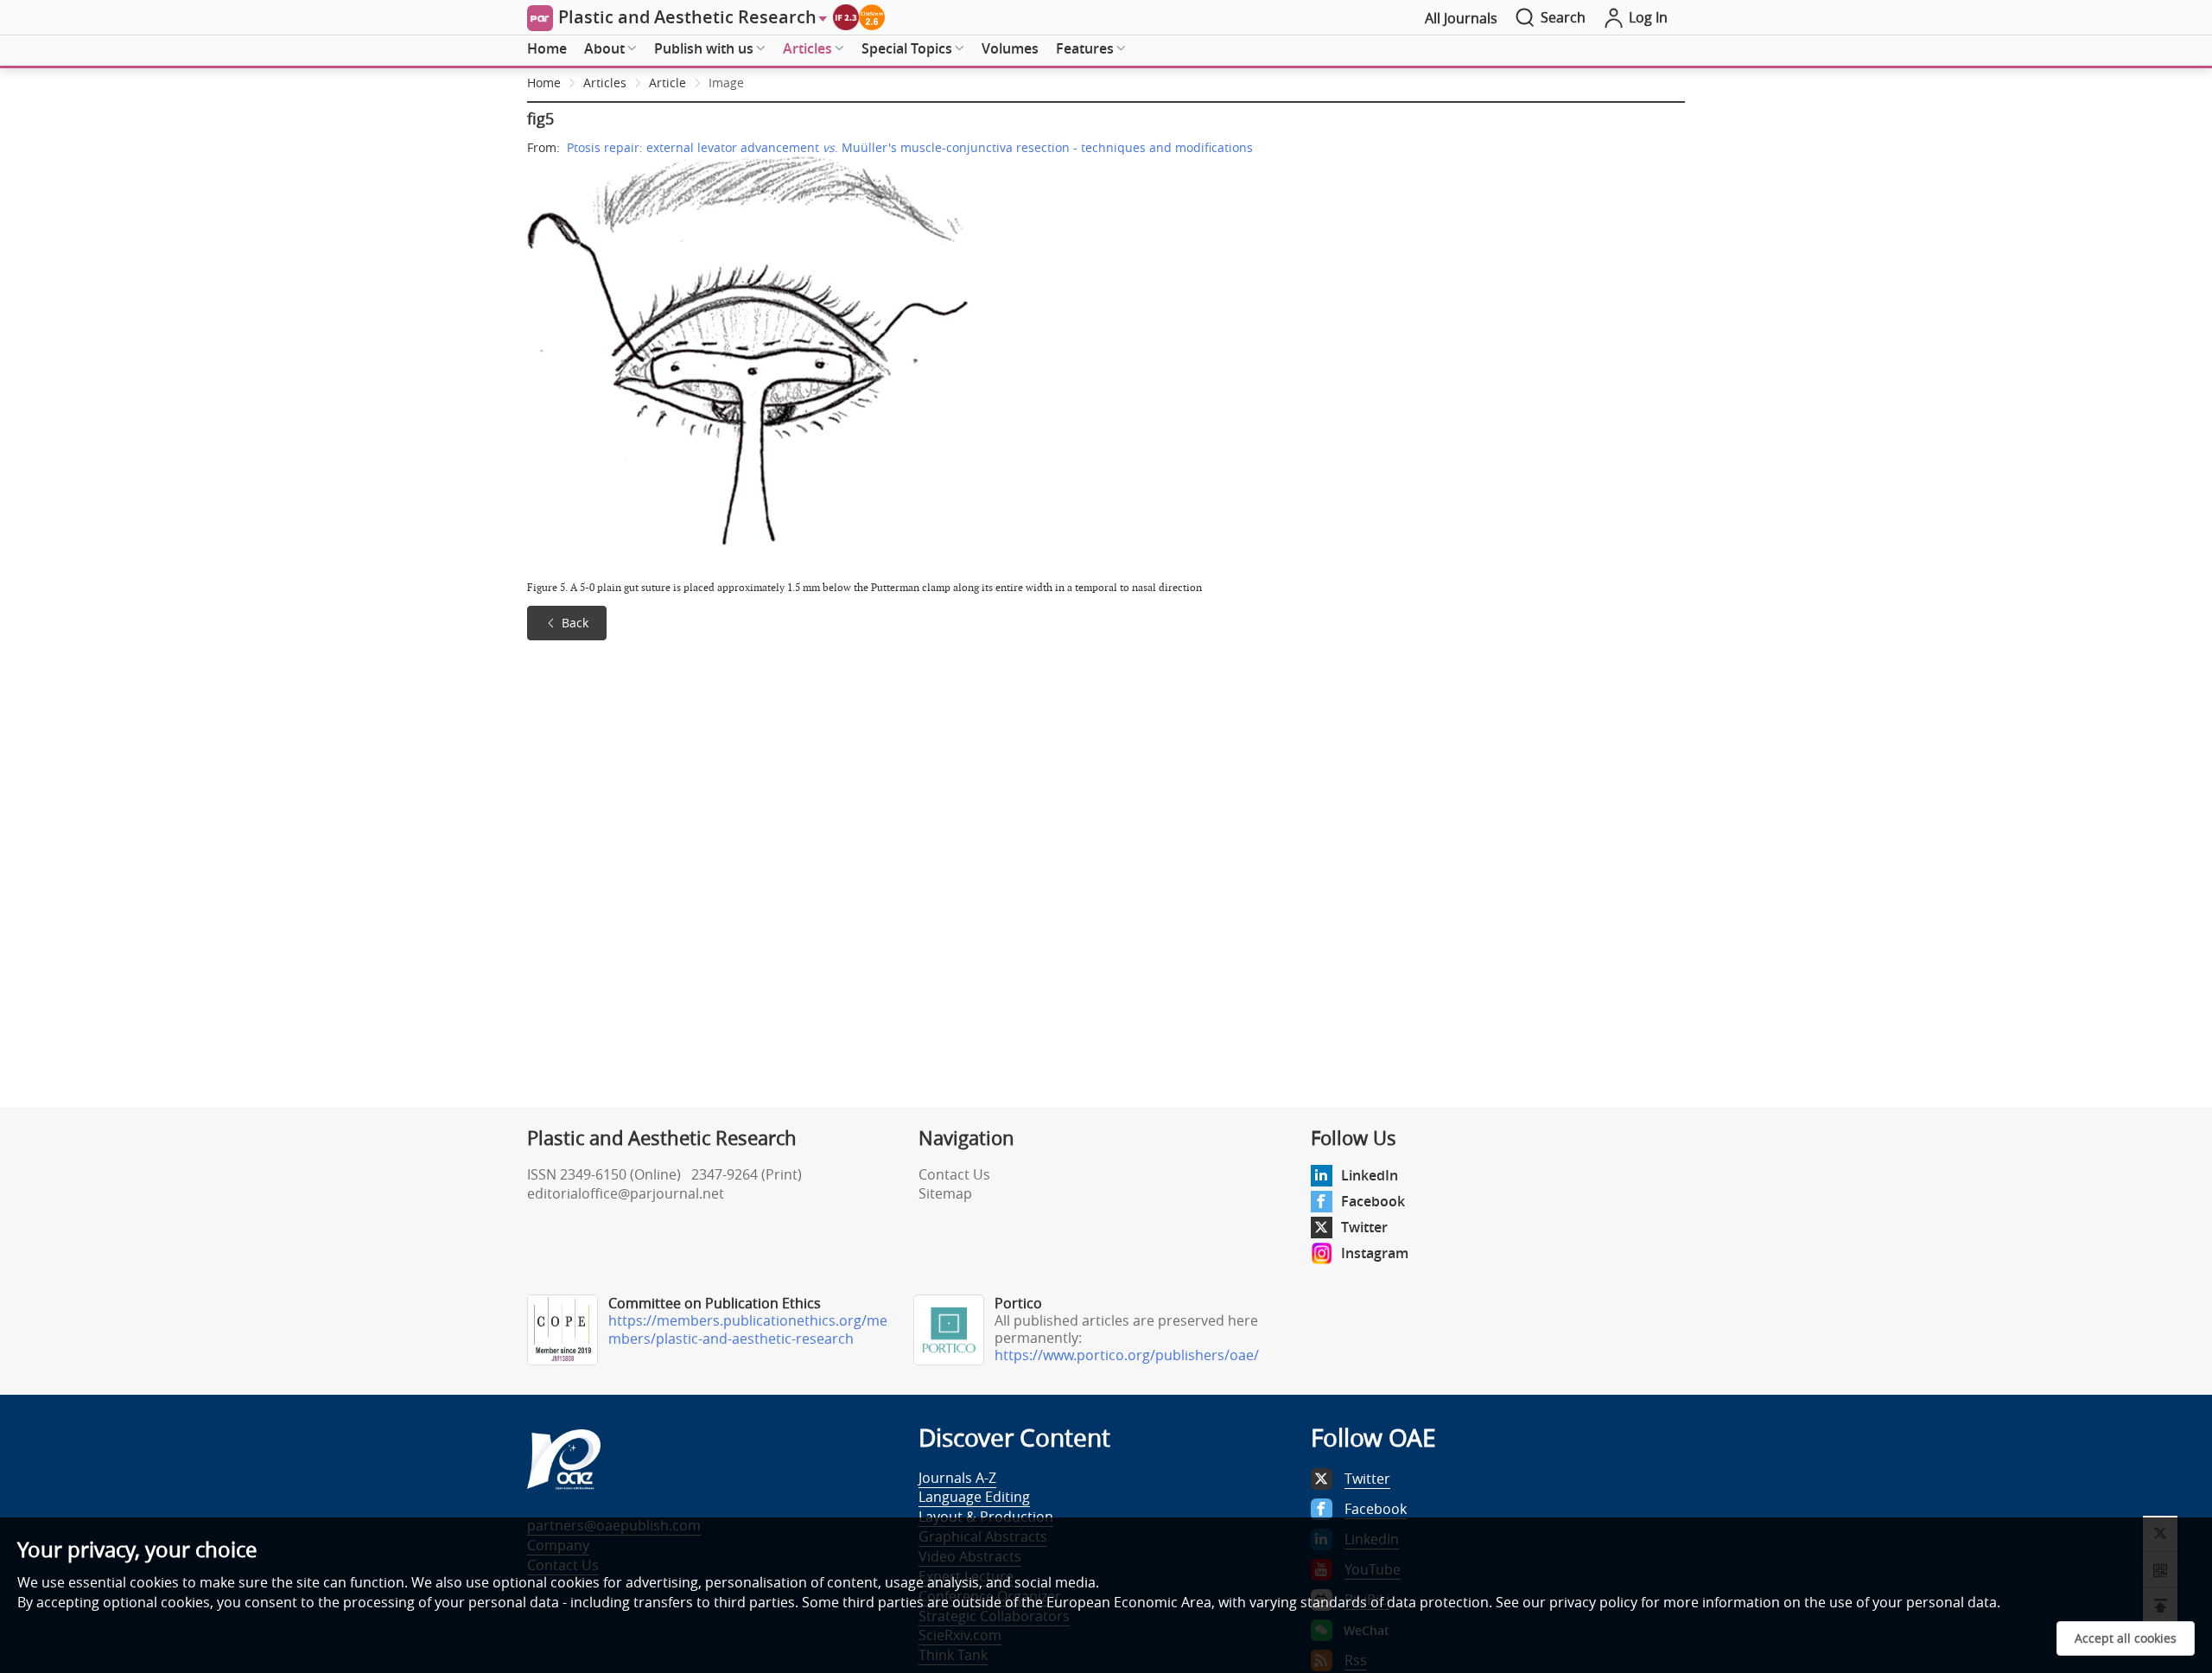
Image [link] (726, 83)
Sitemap (945, 1193)
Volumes (1010, 48)
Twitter (1364, 1227)
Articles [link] (605, 83)
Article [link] (667, 83)
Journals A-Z (957, 1478)
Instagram (1375, 1253)
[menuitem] (547, 49)
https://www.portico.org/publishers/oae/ (1127, 1355)
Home (547, 48)
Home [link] (544, 83)
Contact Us (954, 1174)
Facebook (1373, 1201)
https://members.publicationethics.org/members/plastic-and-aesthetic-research (748, 1329)
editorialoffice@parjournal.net (626, 1193)
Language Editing (974, 1497)
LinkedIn (1370, 1175)
